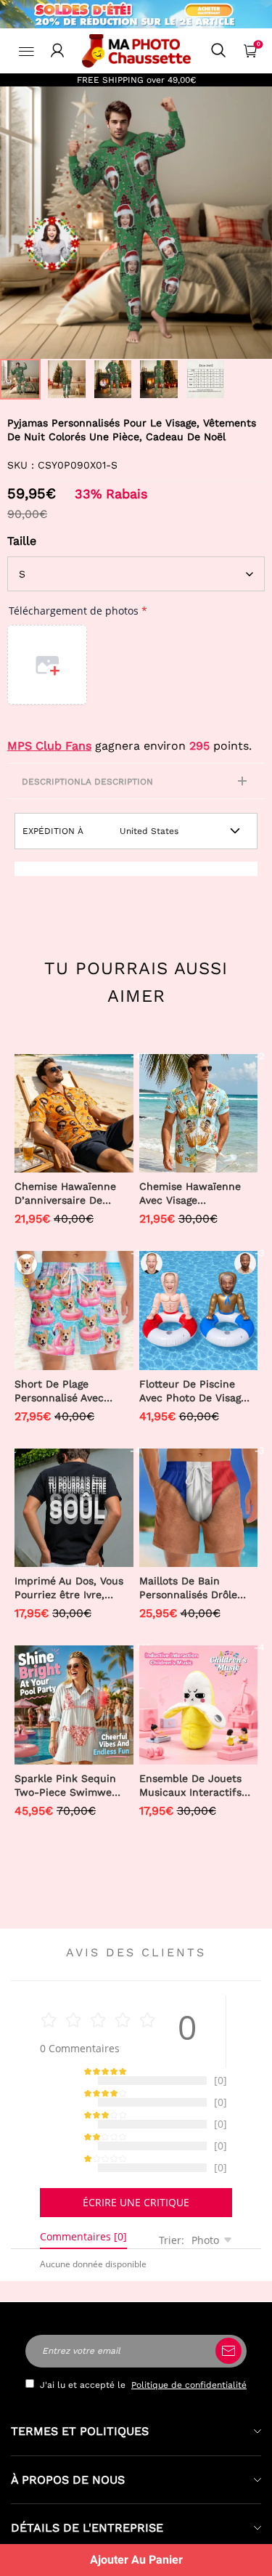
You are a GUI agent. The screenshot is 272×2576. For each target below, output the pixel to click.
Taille (22, 541)
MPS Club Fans (49, 746)
